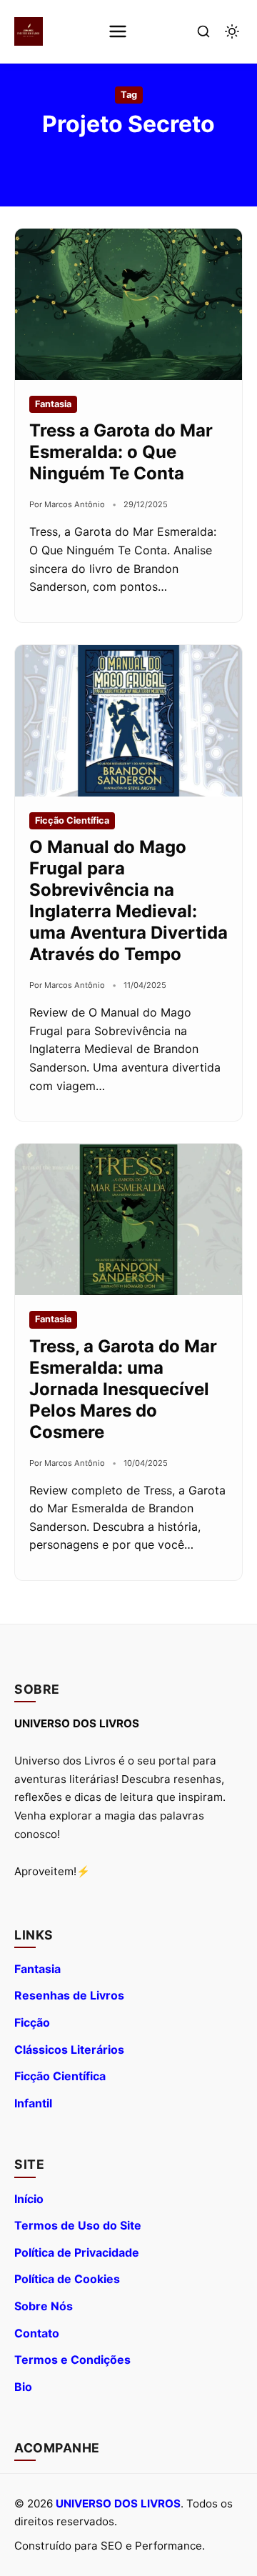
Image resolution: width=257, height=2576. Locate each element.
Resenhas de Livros (69, 1995)
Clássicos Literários (69, 2050)
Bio (23, 2387)
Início (29, 2199)
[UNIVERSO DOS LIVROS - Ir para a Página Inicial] (29, 31)
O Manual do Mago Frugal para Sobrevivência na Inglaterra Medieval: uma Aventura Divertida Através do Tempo (128, 900)
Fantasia (37, 1969)
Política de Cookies (67, 2279)
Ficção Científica (60, 2076)
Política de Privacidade (77, 2252)
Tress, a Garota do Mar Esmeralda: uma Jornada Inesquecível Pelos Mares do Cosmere (123, 1389)
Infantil (33, 2103)
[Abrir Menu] (118, 31)
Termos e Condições (72, 2360)
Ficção (32, 2022)
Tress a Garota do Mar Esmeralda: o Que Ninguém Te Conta (121, 452)
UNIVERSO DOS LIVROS (118, 2503)
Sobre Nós (44, 2306)
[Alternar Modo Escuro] (232, 31)
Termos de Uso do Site (78, 2225)
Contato (37, 2333)
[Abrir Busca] (203, 31)
